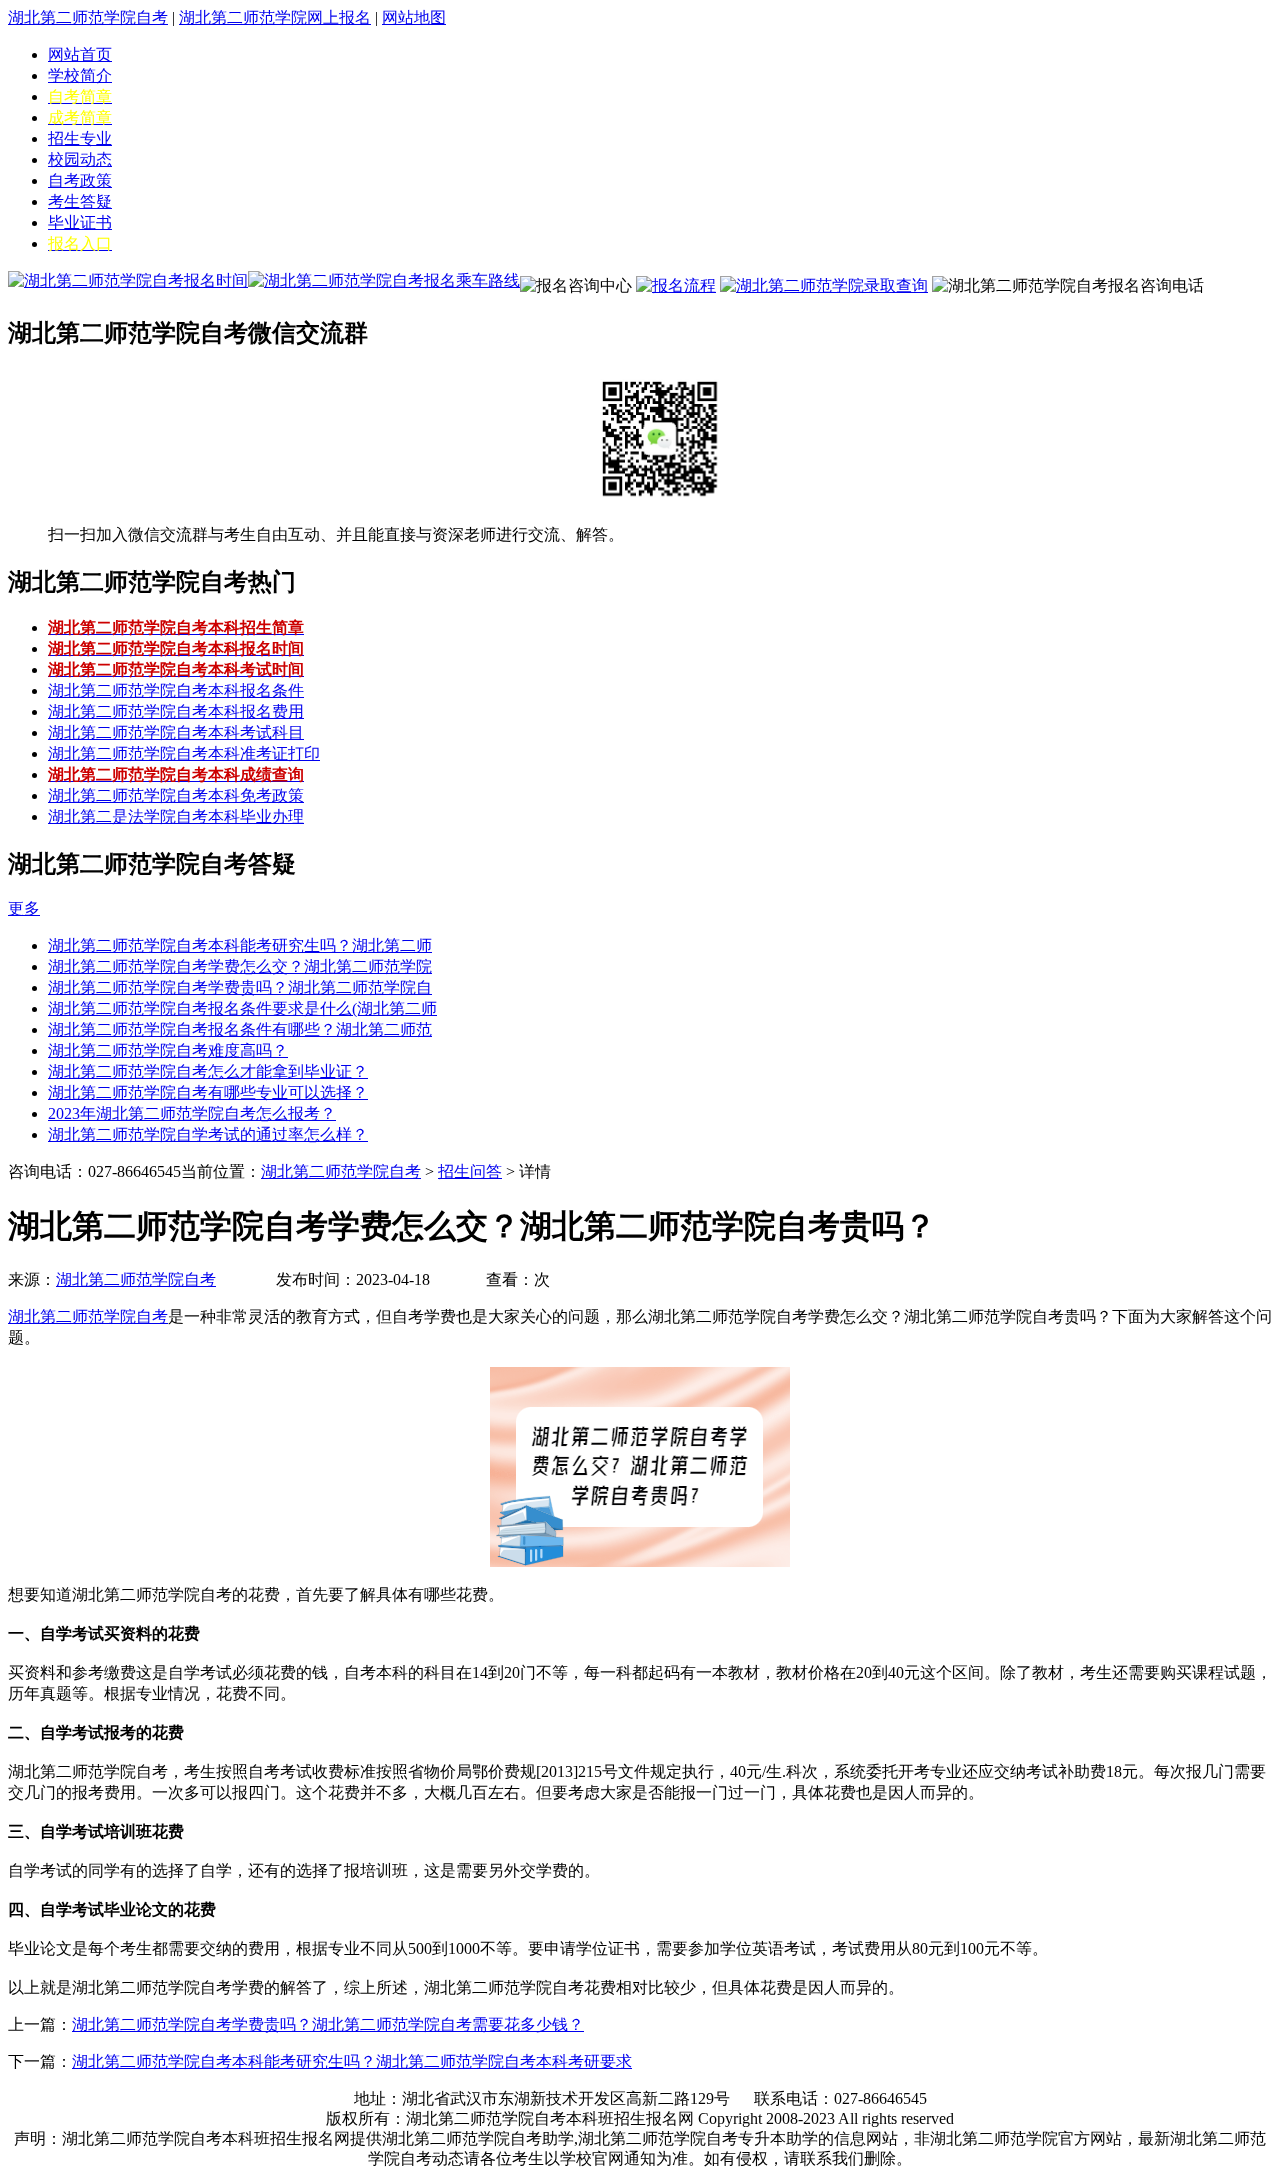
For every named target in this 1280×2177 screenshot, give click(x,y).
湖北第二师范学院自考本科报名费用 (176, 711)
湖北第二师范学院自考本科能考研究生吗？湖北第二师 (240, 945)
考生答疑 (80, 201)
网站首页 (80, 54)
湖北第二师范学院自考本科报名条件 (176, 690)
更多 (24, 908)
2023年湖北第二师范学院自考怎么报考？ (192, 1113)
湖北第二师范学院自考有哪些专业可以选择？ (208, 1092)
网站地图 (414, 17)
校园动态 (80, 159)
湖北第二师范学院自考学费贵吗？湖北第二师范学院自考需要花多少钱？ (328, 2024)
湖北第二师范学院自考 (88, 17)
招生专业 (80, 138)
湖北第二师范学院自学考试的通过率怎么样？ (208, 1134)
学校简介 (80, 75)
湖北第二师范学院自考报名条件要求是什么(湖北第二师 (242, 1008)
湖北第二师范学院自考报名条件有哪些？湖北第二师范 (240, 1029)
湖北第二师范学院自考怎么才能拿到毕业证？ (208, 1071)
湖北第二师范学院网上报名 (275, 17)
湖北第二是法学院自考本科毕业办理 (176, 816)
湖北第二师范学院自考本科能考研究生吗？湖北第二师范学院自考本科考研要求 (352, 2061)
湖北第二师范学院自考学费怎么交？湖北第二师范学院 (240, 966)
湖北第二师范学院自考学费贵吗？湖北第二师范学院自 (240, 987)
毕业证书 (80, 222)
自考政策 (80, 180)
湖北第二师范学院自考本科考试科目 (176, 732)
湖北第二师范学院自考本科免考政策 (176, 795)
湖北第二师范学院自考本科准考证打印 (184, 753)
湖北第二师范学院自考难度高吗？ (168, 1050)
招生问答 (470, 1171)
